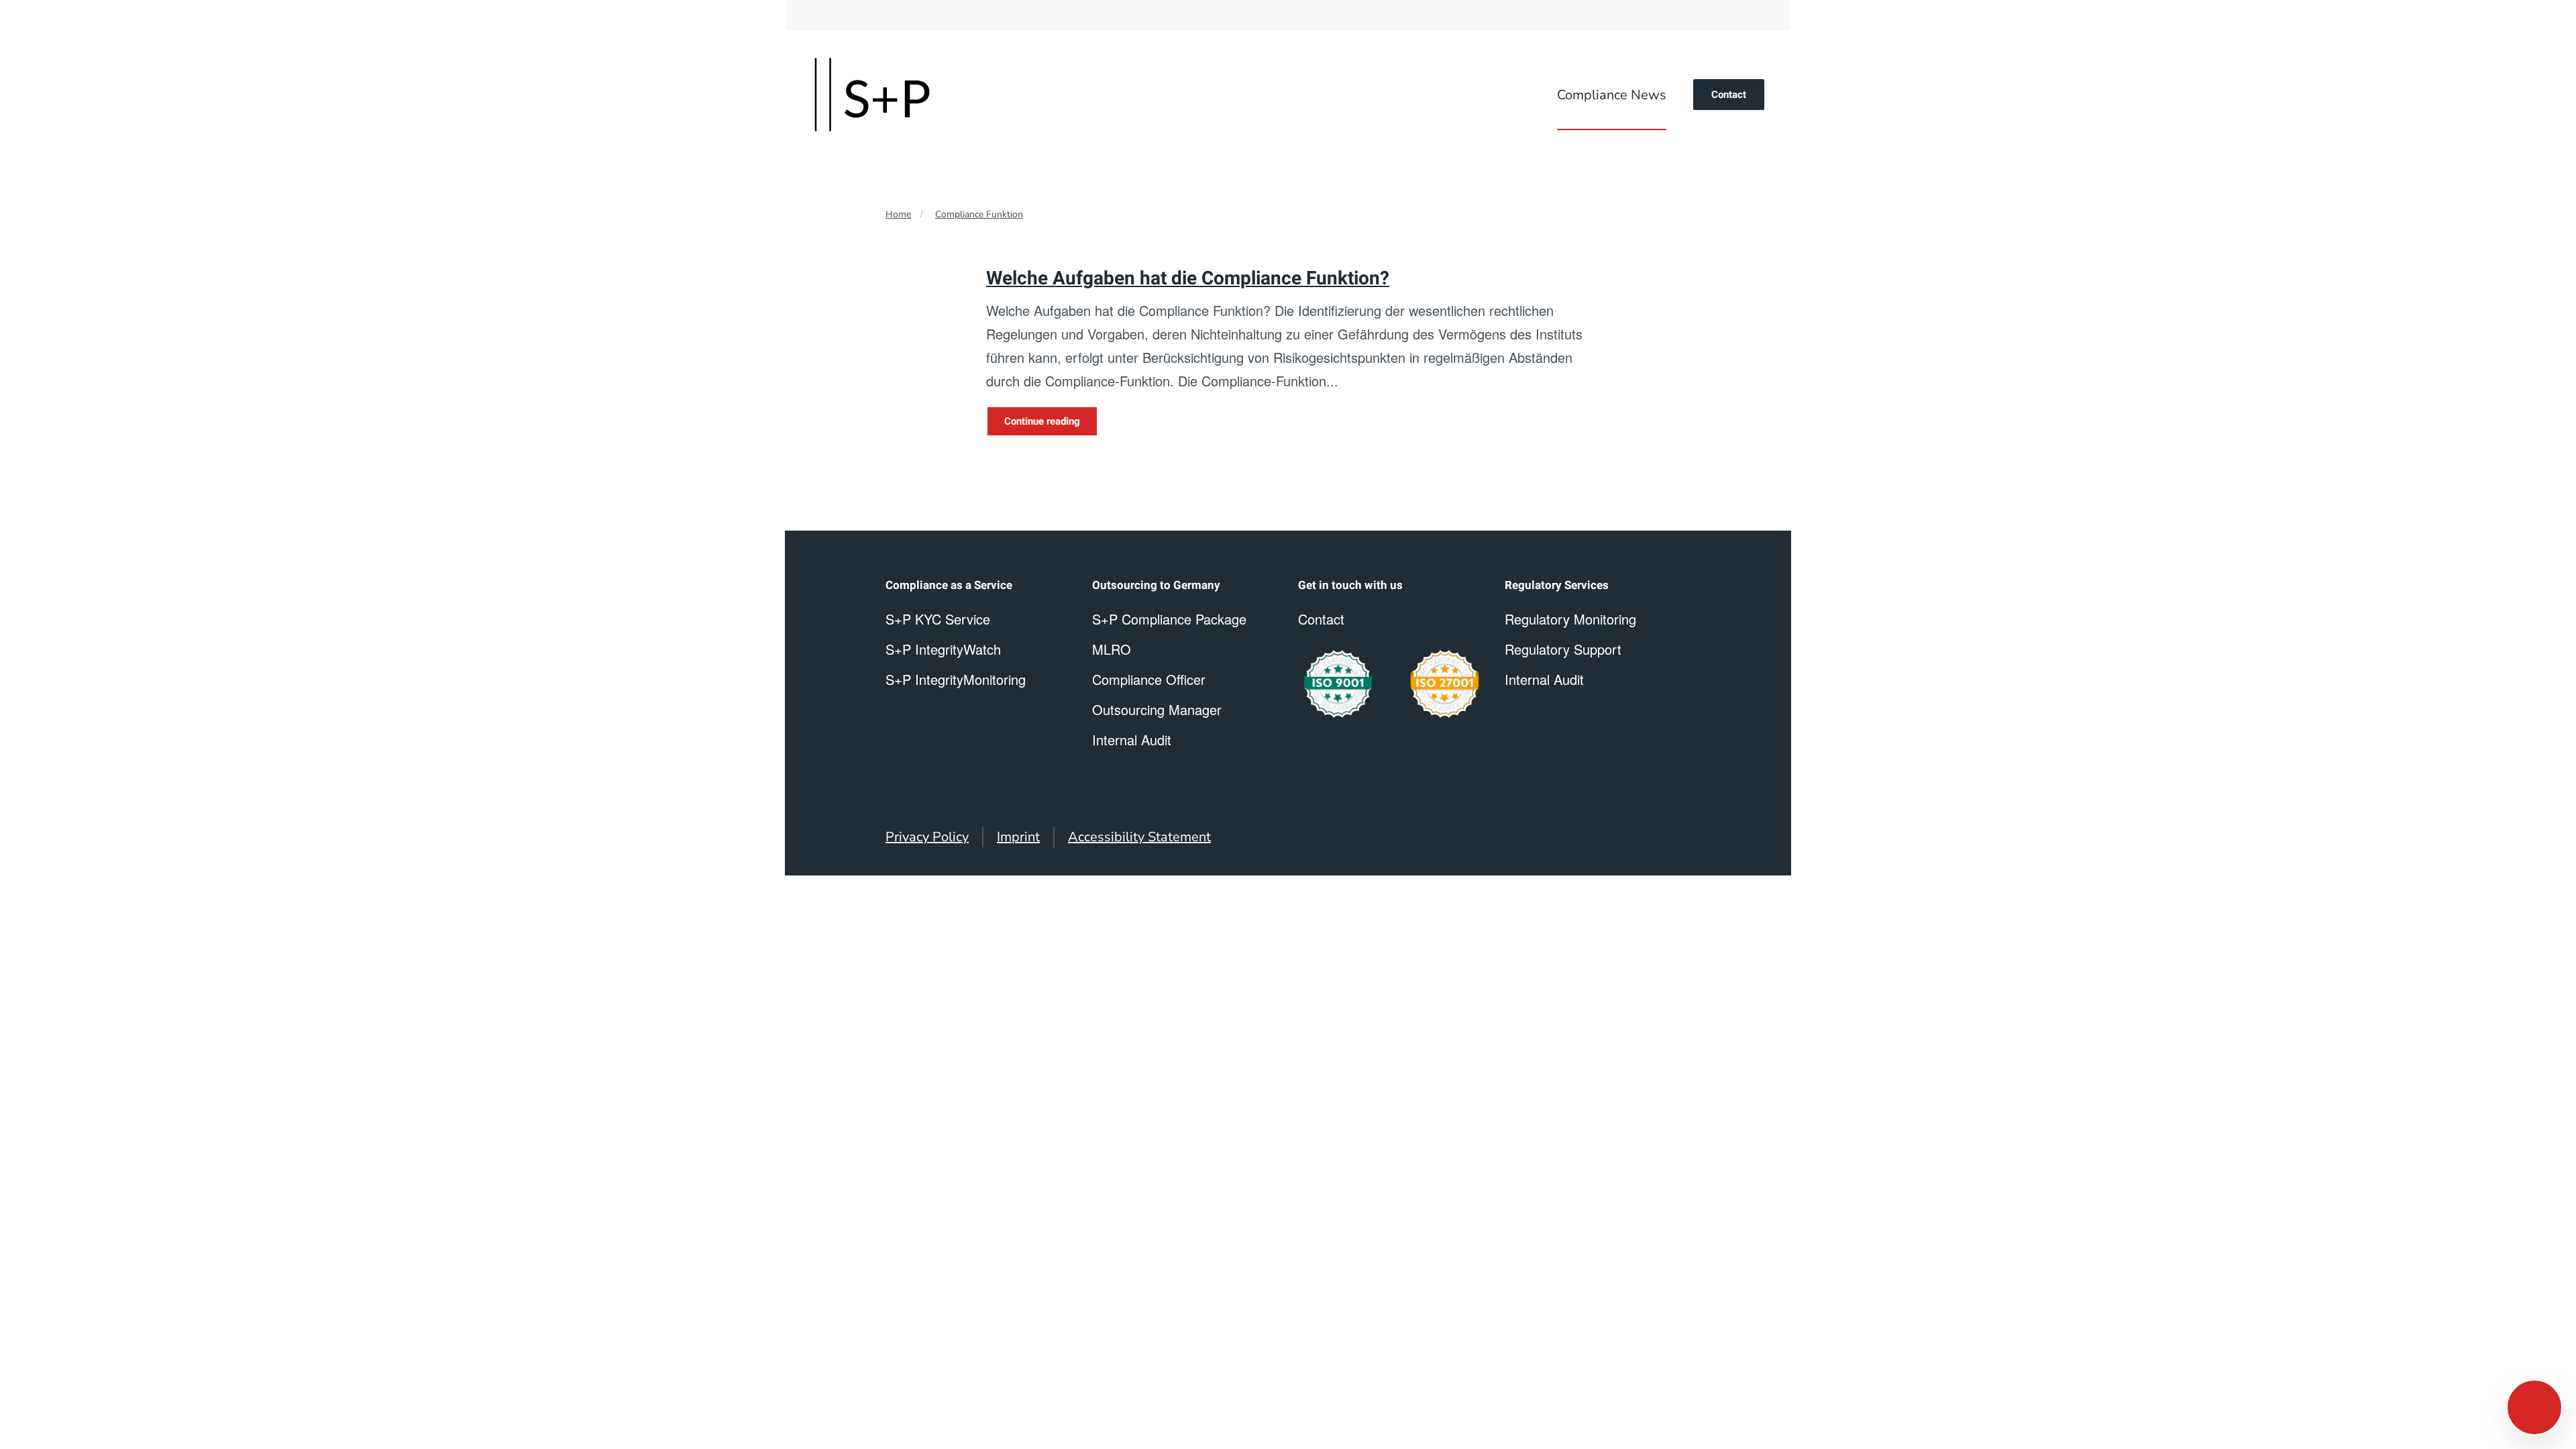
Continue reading (1042, 421)
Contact (1729, 95)
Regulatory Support (1563, 649)
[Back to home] (872, 95)
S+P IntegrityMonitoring (956, 679)
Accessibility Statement (1139, 837)
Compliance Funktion (979, 214)
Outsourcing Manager (1157, 709)
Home (898, 214)
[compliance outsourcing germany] (1445, 684)
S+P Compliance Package (1169, 619)
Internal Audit (1544, 679)
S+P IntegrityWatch (943, 649)
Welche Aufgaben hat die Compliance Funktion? (1188, 279)
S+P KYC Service (938, 619)
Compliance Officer (1149, 679)
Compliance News (1612, 95)
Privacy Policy (927, 837)
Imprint (1018, 837)
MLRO (1112, 649)
